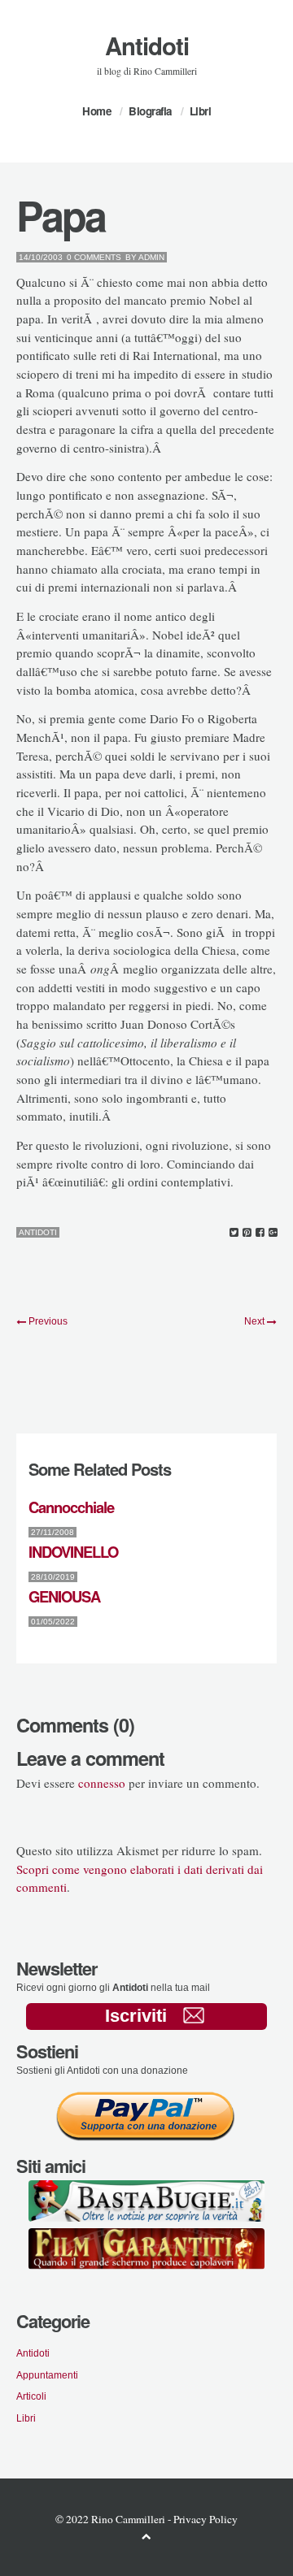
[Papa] (234, 1233)
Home (96, 111)
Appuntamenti (47, 2375)
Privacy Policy (206, 2519)
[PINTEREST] (247, 1233)
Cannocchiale (71, 1507)
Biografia (150, 111)
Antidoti (147, 46)
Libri (201, 111)
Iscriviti (136, 2016)
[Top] (146, 2536)
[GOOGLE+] (273, 1233)
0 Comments (94, 257)
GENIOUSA (64, 1596)
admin (151, 257)
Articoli (31, 2396)
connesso (102, 1783)
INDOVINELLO (73, 1552)
